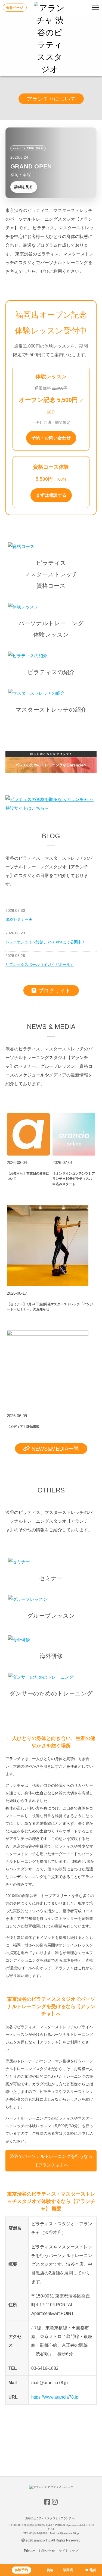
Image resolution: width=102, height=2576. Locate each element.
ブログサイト (54, 991)
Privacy (29, 2551)
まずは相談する (51, 495)
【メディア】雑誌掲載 (23, 1427)
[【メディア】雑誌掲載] (48, 1334)
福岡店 (68, 2570)
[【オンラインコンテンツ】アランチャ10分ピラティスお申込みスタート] (74, 1154)
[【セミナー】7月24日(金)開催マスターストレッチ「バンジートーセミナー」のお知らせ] (48, 1285)
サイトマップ (69, 2551)
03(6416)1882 (38, 2533)
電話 (92, 2570)
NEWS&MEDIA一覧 (55, 1449)
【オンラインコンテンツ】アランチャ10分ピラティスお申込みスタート (74, 1179)
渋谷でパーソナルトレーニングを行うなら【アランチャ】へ (51, 2161)
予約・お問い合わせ (51, 438)
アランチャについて (51, 99)
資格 (50, 2570)
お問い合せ (47, 2551)
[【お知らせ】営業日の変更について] (28, 1154)
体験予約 (21, 2570)
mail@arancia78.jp (67, 2533)
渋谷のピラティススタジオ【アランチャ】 (51, 2518)
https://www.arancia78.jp (55, 2397)
